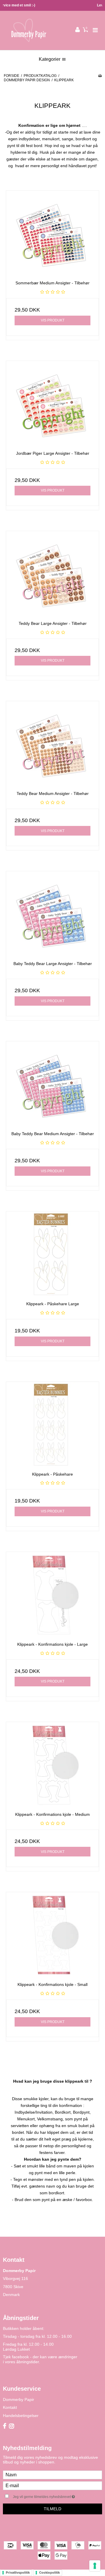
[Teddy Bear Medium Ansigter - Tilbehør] (52, 744)
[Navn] (52, 2475)
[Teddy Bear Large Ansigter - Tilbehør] (52, 574)
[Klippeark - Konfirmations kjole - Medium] (52, 1765)
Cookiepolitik (49, 2572)
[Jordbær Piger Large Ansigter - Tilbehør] (52, 404)
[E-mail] (52, 2485)
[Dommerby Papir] (28, 30)
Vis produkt (53, 320)
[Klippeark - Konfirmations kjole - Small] (52, 1935)
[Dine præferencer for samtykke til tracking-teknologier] (95, 2566)
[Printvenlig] (100, 76)
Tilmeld (52, 2509)
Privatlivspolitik (18, 2572)
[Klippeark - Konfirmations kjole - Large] (52, 1595)
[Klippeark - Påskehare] (52, 1425)
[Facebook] (5, 2426)
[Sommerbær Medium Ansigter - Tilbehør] (52, 233)
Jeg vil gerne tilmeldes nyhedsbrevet (50, 2495)
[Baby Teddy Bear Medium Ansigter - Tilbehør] (52, 1084)
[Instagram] (12, 2426)
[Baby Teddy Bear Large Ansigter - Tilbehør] (52, 914)
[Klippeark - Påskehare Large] (52, 1254)
